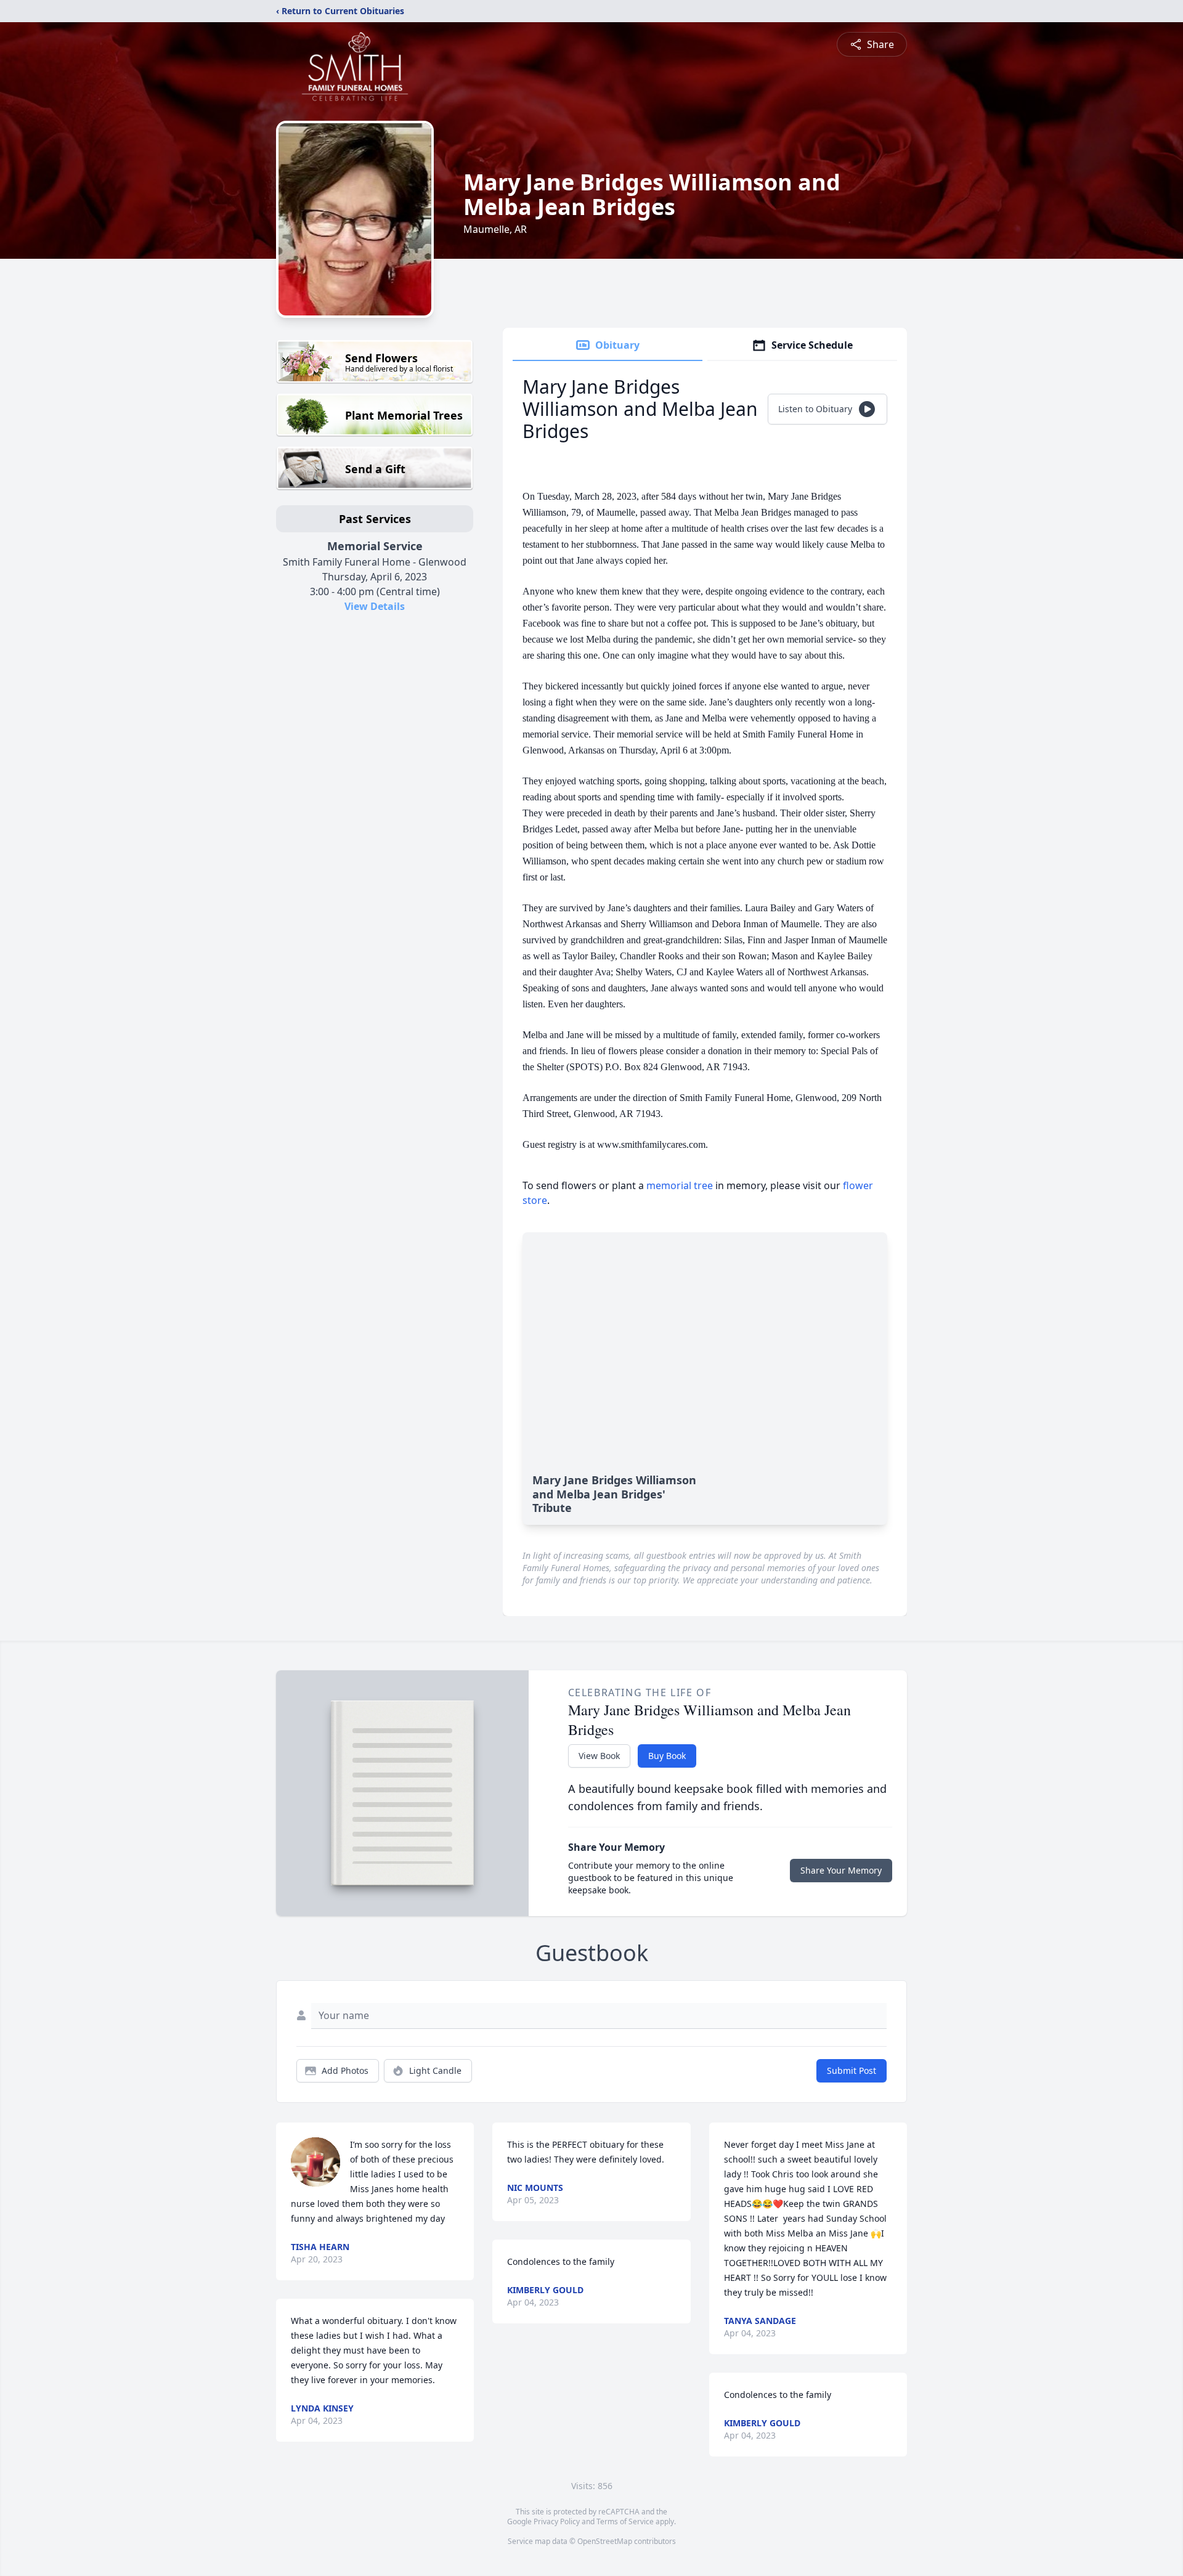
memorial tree (680, 1185)
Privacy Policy (557, 2521)
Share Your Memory (841, 1870)
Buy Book (667, 1756)
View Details (375, 606)
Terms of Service (625, 2521)
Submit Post (852, 2070)
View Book (599, 1756)
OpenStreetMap (605, 2541)
